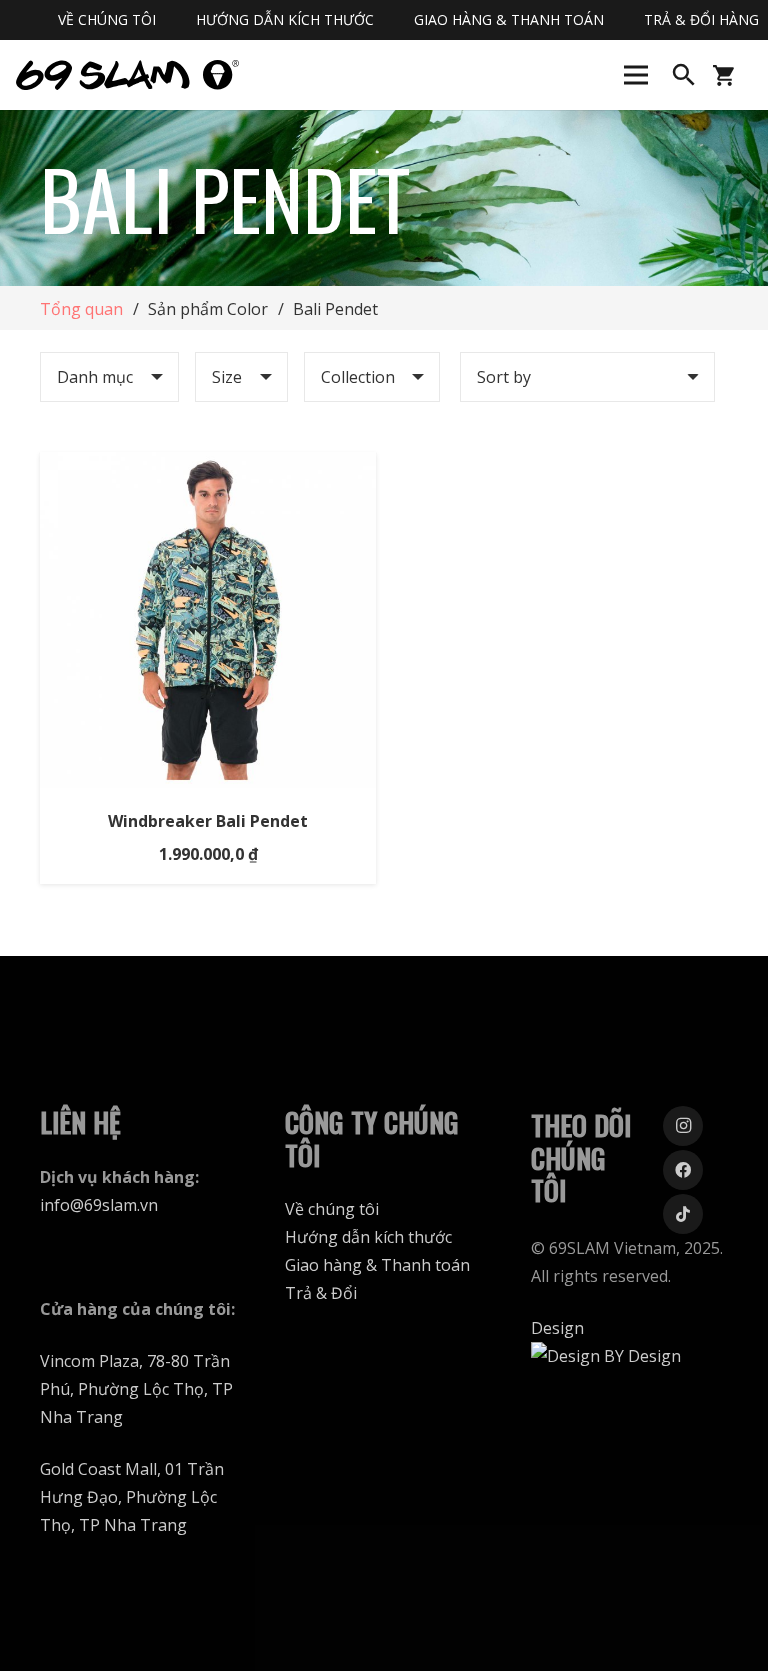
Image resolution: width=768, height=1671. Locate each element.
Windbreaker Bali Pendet (208, 821)
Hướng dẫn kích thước (368, 1237)
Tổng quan (81, 309)
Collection (358, 377)
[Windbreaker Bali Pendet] (208, 466)
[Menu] (636, 75)
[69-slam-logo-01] (127, 75)
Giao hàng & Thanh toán (377, 1265)
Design (557, 1328)
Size (227, 377)
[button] (684, 75)
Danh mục (95, 377)
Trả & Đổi (321, 1293)
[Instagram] (683, 1126)
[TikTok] (683, 1214)
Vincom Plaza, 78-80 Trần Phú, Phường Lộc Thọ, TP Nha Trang (136, 1389)
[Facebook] (683, 1170)
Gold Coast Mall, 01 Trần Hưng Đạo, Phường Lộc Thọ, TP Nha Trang (132, 1497)
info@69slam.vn (99, 1205)
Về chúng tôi (332, 1209)
